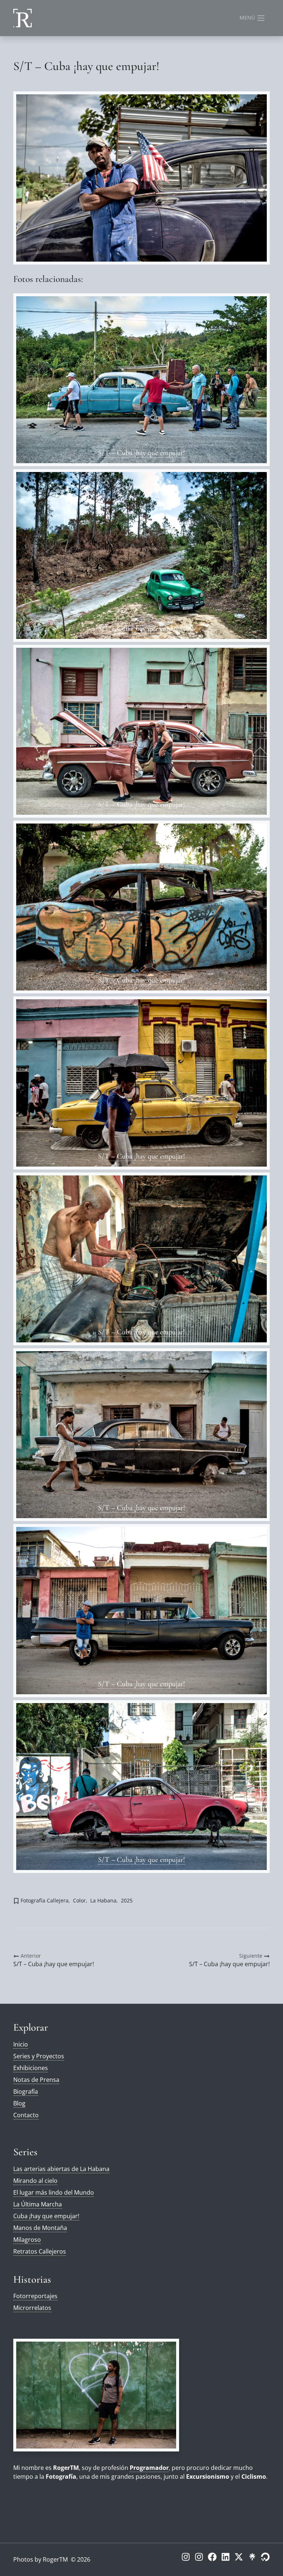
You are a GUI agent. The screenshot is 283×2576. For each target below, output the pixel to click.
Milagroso (27, 2240)
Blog (19, 2103)
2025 (127, 1900)
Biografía (26, 2091)
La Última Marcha (38, 2204)
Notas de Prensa (36, 2080)
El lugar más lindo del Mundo (54, 2192)
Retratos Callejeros (40, 2251)
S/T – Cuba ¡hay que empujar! (141, 453)
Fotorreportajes (35, 2296)
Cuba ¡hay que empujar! (46, 2216)
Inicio (21, 2044)
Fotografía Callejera (45, 1900)
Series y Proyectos (39, 2056)
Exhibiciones (31, 2068)
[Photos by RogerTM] (22, 18)
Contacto (26, 2115)
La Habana (103, 1900)
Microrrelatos (32, 2308)
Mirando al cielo (35, 2181)
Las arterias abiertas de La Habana (61, 2169)
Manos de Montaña (40, 2228)
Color (79, 1900)
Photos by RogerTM (41, 2559)
